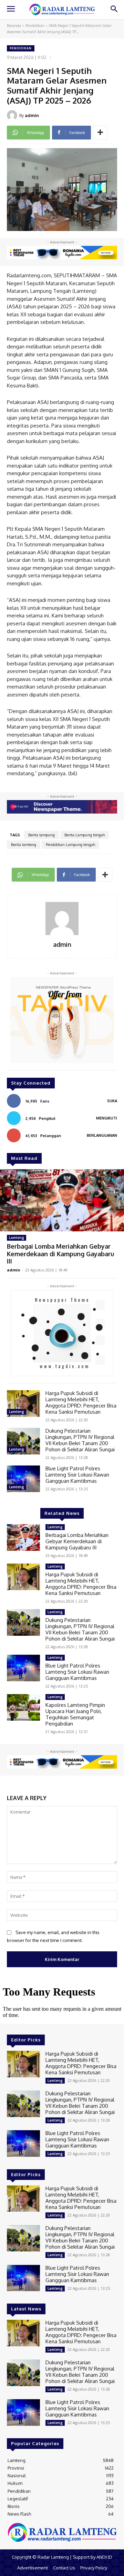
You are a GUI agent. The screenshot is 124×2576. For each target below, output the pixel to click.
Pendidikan (35, 26)
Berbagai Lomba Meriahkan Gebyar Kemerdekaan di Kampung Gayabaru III (60, 1254)
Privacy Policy (94, 2568)
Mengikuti (107, 1118)
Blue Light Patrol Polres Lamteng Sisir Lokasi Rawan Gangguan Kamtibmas (77, 1475)
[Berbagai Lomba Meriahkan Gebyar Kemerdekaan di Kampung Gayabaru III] (62, 1200)
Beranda (14, 26)
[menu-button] (11, 10)
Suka (112, 1101)
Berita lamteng (24, 845)
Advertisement (33, 2568)
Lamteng (17, 1238)
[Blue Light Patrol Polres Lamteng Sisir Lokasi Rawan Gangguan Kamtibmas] (23, 1479)
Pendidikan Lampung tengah (70, 845)
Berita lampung (42, 835)
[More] (100, 133)
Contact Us (64, 2568)
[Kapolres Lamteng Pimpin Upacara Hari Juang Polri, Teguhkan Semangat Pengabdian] (23, 1707)
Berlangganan (102, 1135)
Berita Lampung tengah (85, 835)
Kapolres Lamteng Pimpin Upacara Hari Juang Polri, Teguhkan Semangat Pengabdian (75, 1714)
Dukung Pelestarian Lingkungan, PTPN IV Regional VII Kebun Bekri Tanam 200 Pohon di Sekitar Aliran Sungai (80, 1440)
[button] (114, 9)
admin (32, 115)
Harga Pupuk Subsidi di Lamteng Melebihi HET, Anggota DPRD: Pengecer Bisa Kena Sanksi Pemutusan (81, 1402)
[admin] (13, 115)
